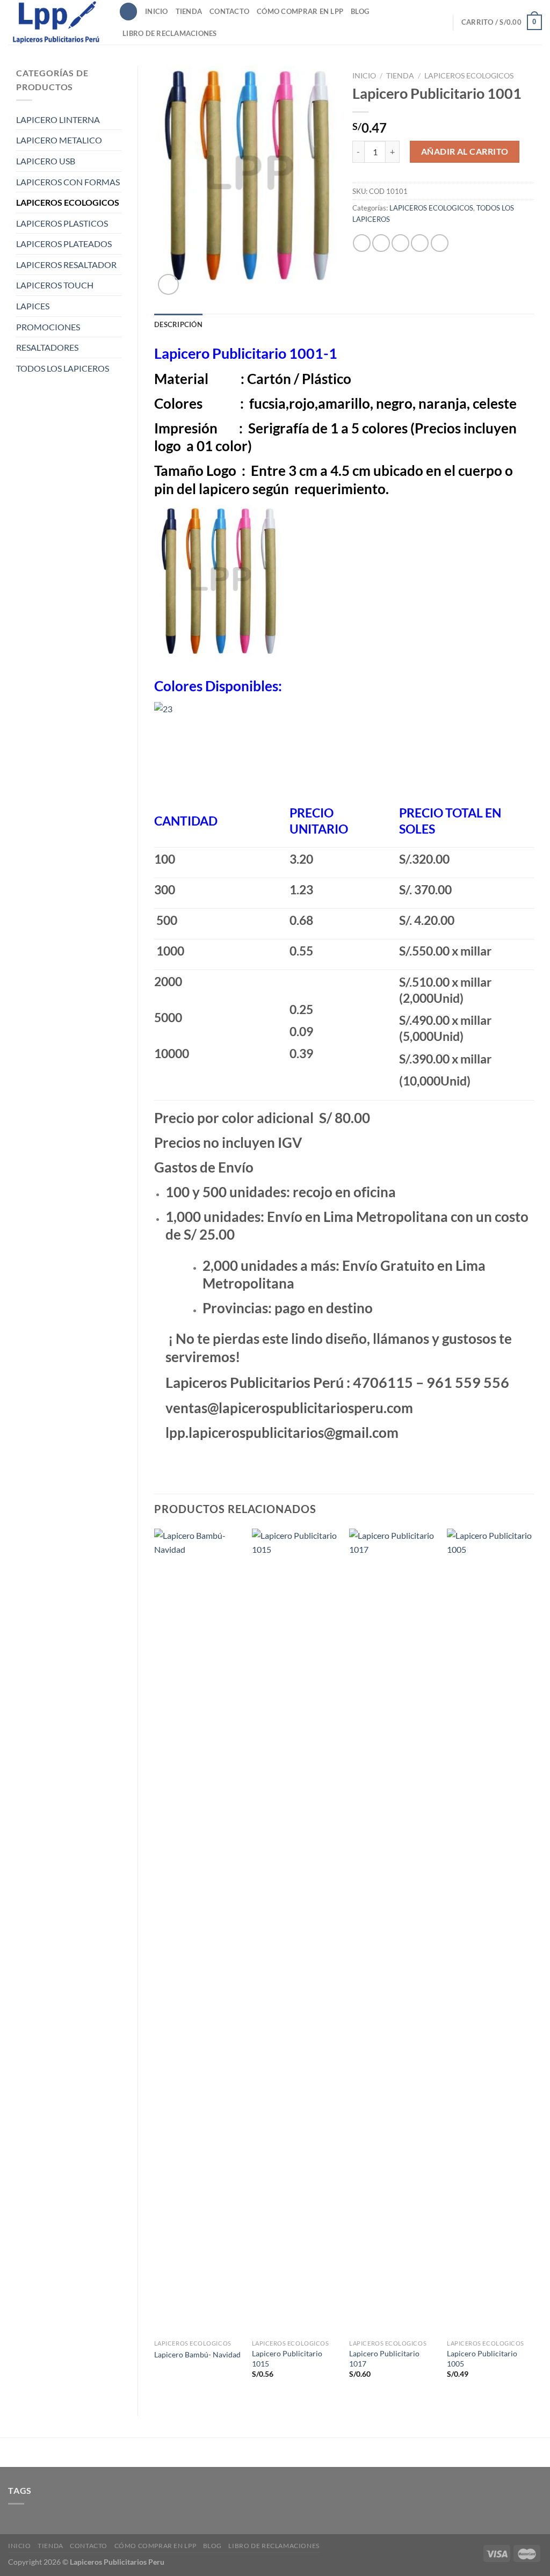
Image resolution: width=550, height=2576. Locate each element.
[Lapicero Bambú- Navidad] (198, 1931)
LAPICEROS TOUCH (55, 285)
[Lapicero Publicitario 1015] (295, 1931)
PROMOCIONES (48, 327)
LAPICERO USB (46, 161)
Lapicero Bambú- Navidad (197, 2354)
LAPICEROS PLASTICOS (62, 223)
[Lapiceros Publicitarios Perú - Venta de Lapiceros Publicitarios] (55, 22)
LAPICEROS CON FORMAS (68, 182)
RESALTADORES (47, 347)
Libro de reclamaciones (170, 33)
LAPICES (33, 306)
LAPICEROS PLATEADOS (64, 244)
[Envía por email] (400, 243)
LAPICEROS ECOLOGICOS (68, 202)
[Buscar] (128, 12)
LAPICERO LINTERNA (58, 120)
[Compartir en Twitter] (381, 243)
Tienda (189, 11)
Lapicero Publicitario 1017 (384, 2358)
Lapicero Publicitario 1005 (482, 2358)
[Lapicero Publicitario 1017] (393, 1931)
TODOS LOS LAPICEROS (63, 368)
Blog (360, 11)
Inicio (157, 11)
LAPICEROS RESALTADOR (66, 265)
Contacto (229, 11)
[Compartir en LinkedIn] (440, 243)
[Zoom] (168, 284)
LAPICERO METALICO (59, 140)
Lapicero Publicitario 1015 (287, 2358)
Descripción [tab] (178, 324)
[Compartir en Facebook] (362, 243)
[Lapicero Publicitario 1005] (490, 1931)
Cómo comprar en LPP (300, 11)
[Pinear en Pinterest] (420, 243)
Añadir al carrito (465, 151)
